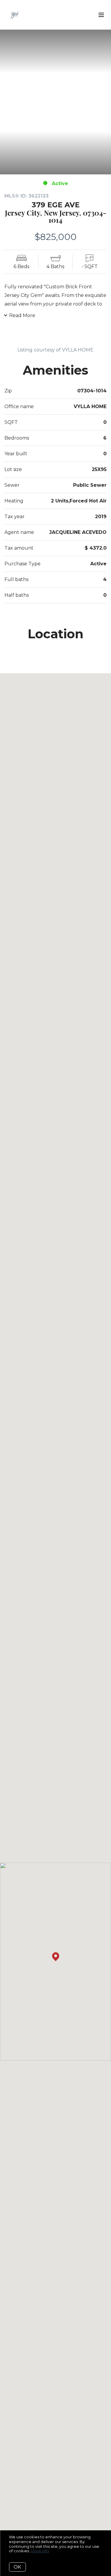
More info (40, 2551)
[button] (56, 1957)
